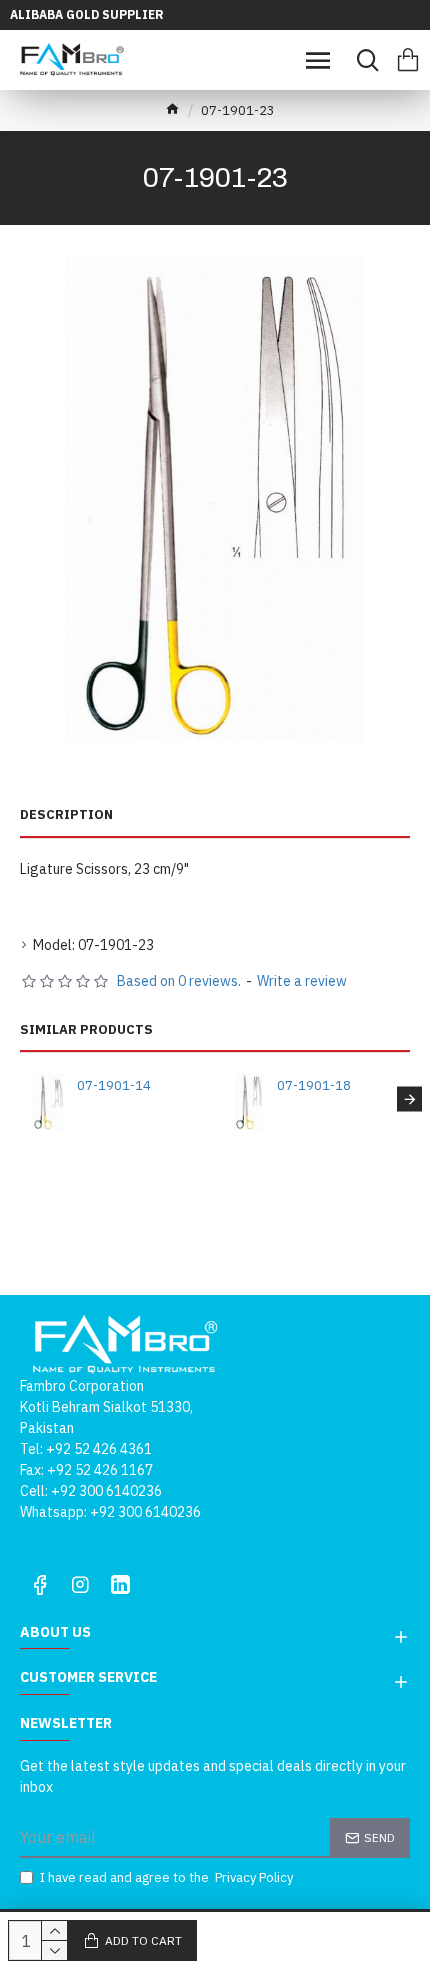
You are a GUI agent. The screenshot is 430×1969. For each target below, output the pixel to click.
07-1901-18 (314, 1086)
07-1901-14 (114, 1086)
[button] (20, 1098)
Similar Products (86, 1030)
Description (66, 815)
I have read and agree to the (166, 1877)
